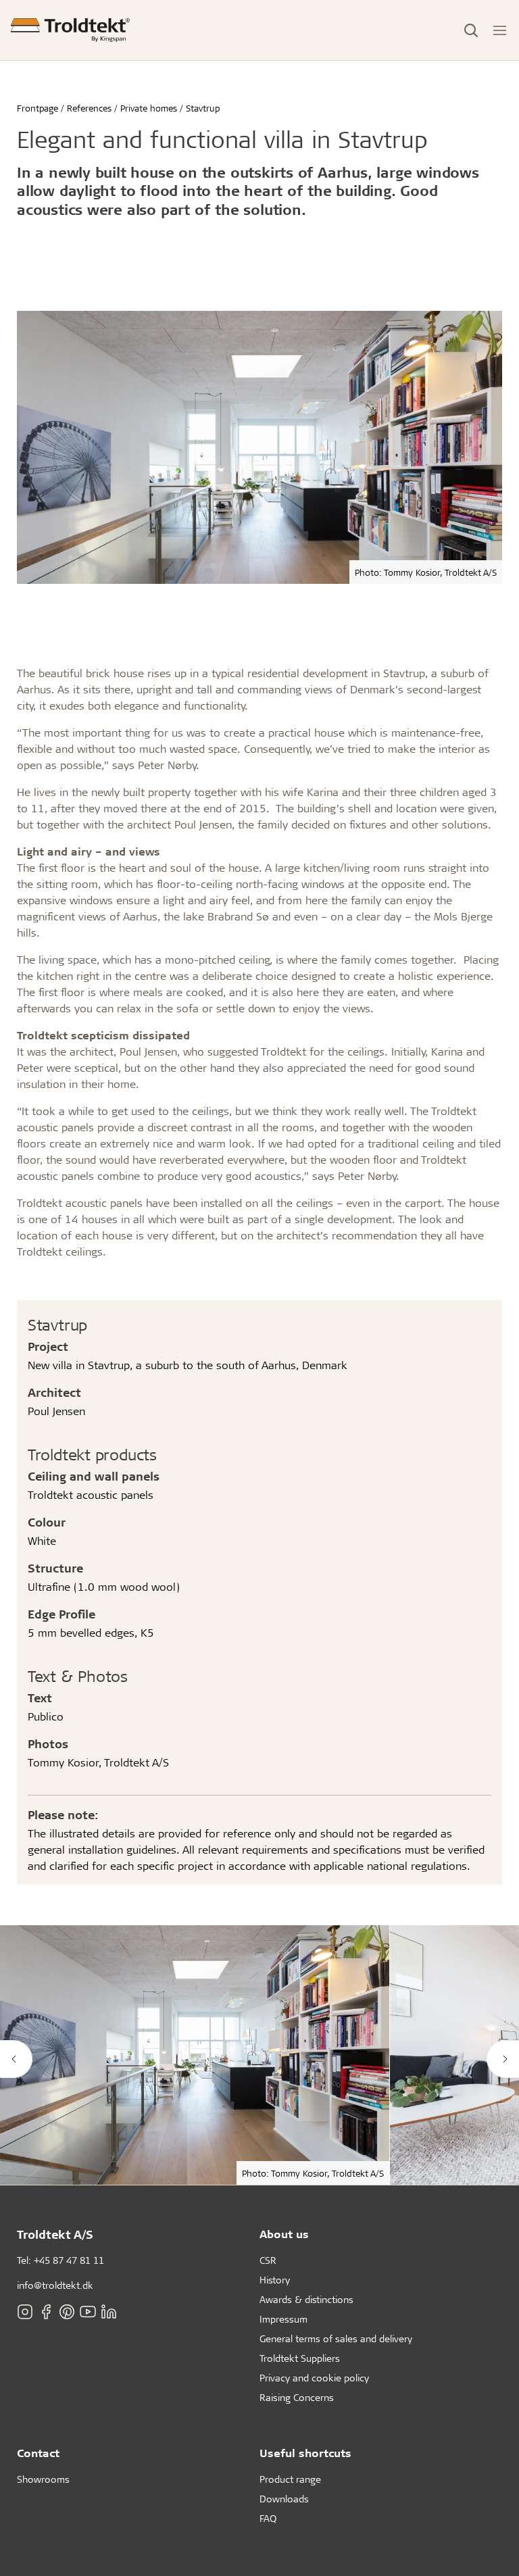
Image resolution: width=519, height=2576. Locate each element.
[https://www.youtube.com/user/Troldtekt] (88, 2311)
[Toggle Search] (471, 30)
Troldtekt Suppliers (300, 2358)
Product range (290, 2479)
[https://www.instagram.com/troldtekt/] (25, 2311)
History (275, 2280)
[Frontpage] (70, 30)
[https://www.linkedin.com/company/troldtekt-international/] (109, 2311)
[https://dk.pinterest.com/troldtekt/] (67, 2311)
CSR (268, 2260)
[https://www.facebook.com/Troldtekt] (46, 2311)
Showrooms (43, 2479)
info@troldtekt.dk (55, 2285)
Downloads (284, 2499)
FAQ (268, 2518)
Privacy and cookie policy (314, 2378)
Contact (38, 2453)
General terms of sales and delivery (336, 2338)
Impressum (283, 2319)
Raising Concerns (297, 2397)
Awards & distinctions (306, 2299)
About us (284, 2234)
